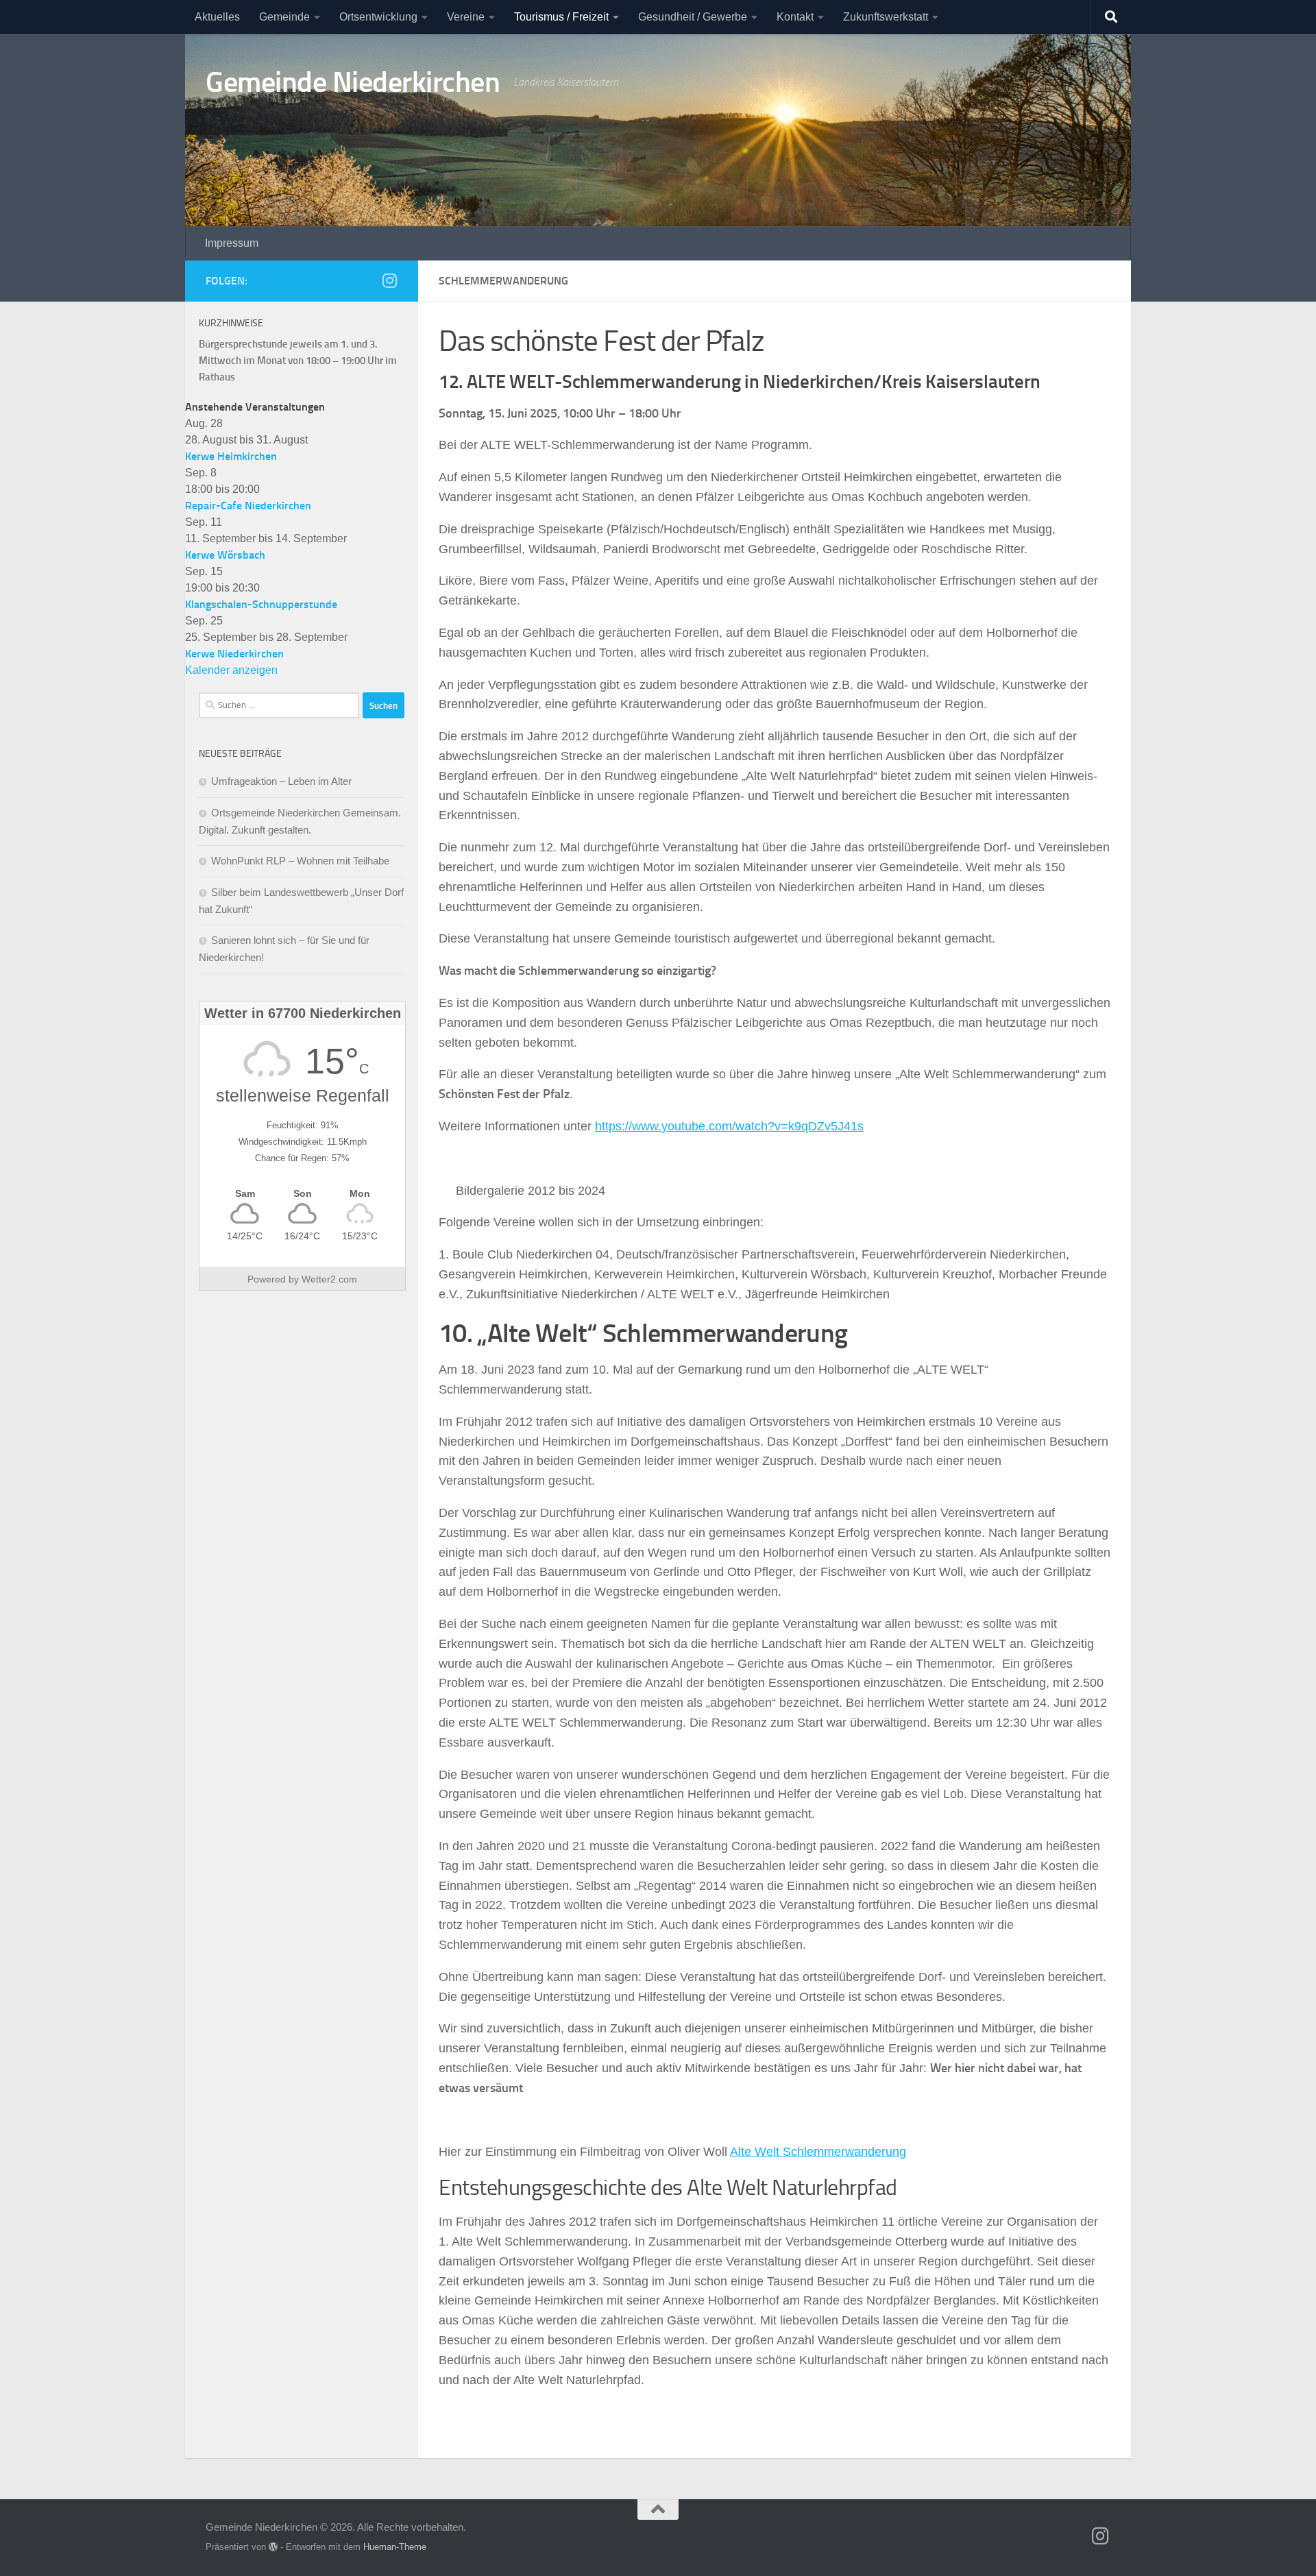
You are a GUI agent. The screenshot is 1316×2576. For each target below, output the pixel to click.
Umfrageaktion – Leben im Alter (281, 781)
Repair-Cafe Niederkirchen (248, 506)
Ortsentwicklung (378, 17)
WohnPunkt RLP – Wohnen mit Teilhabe (300, 861)
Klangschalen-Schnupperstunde (261, 604)
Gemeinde (284, 17)
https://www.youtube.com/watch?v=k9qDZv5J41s (729, 1126)
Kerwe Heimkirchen (231, 456)
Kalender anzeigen (231, 670)
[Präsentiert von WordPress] (273, 2547)
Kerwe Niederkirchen (234, 654)
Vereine (466, 17)
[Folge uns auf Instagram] (389, 280)
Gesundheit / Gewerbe (693, 17)
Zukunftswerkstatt (886, 17)
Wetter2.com (329, 1279)
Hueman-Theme (395, 2547)
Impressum (232, 243)
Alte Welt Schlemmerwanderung (818, 2152)
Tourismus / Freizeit (561, 17)
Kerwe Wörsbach (225, 555)
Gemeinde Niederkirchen (353, 82)
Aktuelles (217, 17)
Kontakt (795, 17)
